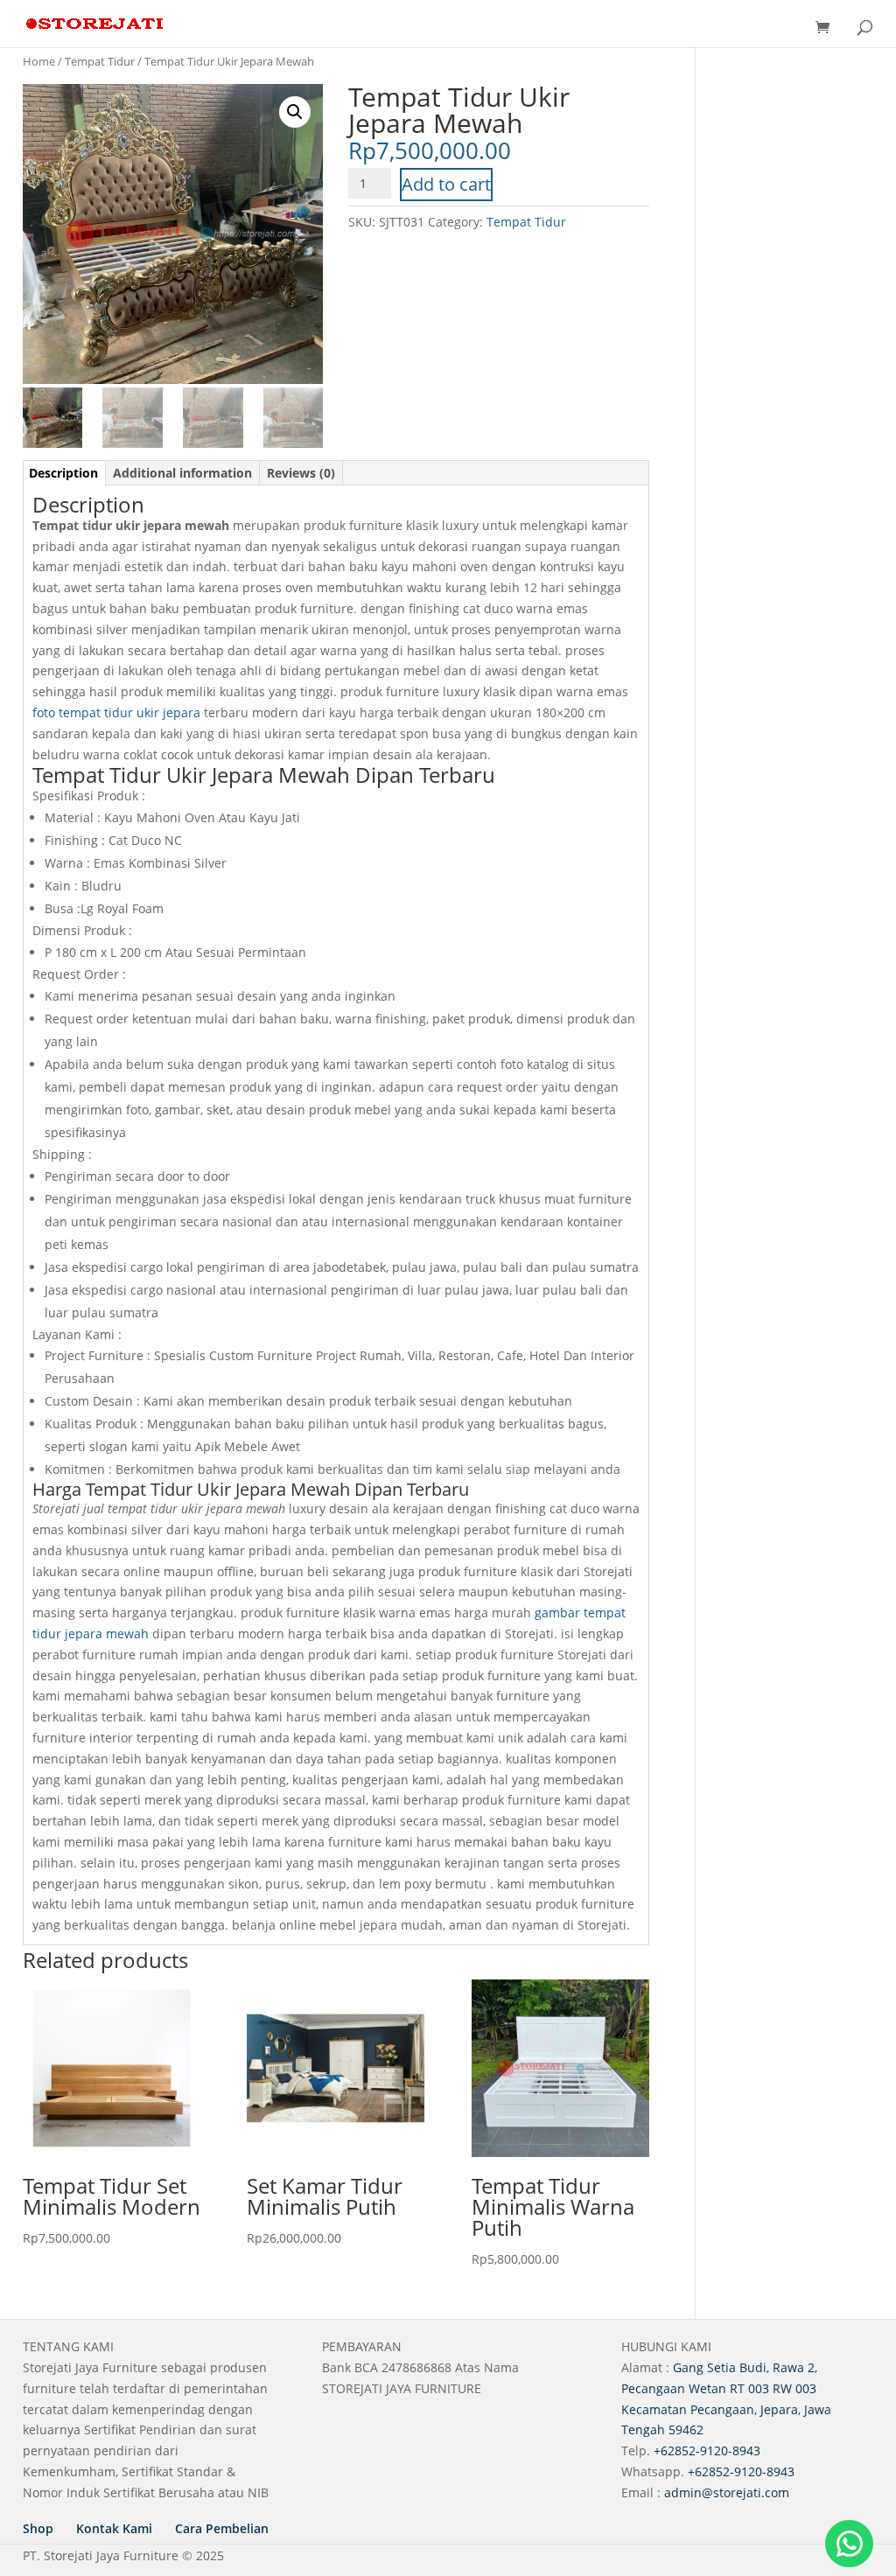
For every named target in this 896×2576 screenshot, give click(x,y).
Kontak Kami (114, 2528)
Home (39, 61)
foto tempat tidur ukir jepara (116, 712)
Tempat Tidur (100, 61)
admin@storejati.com (727, 2492)
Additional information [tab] (182, 473)
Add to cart (446, 184)
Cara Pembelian (222, 2528)
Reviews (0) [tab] (301, 473)
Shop (38, 2528)
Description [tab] (63, 473)
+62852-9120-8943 (707, 2450)
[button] (295, 112)
